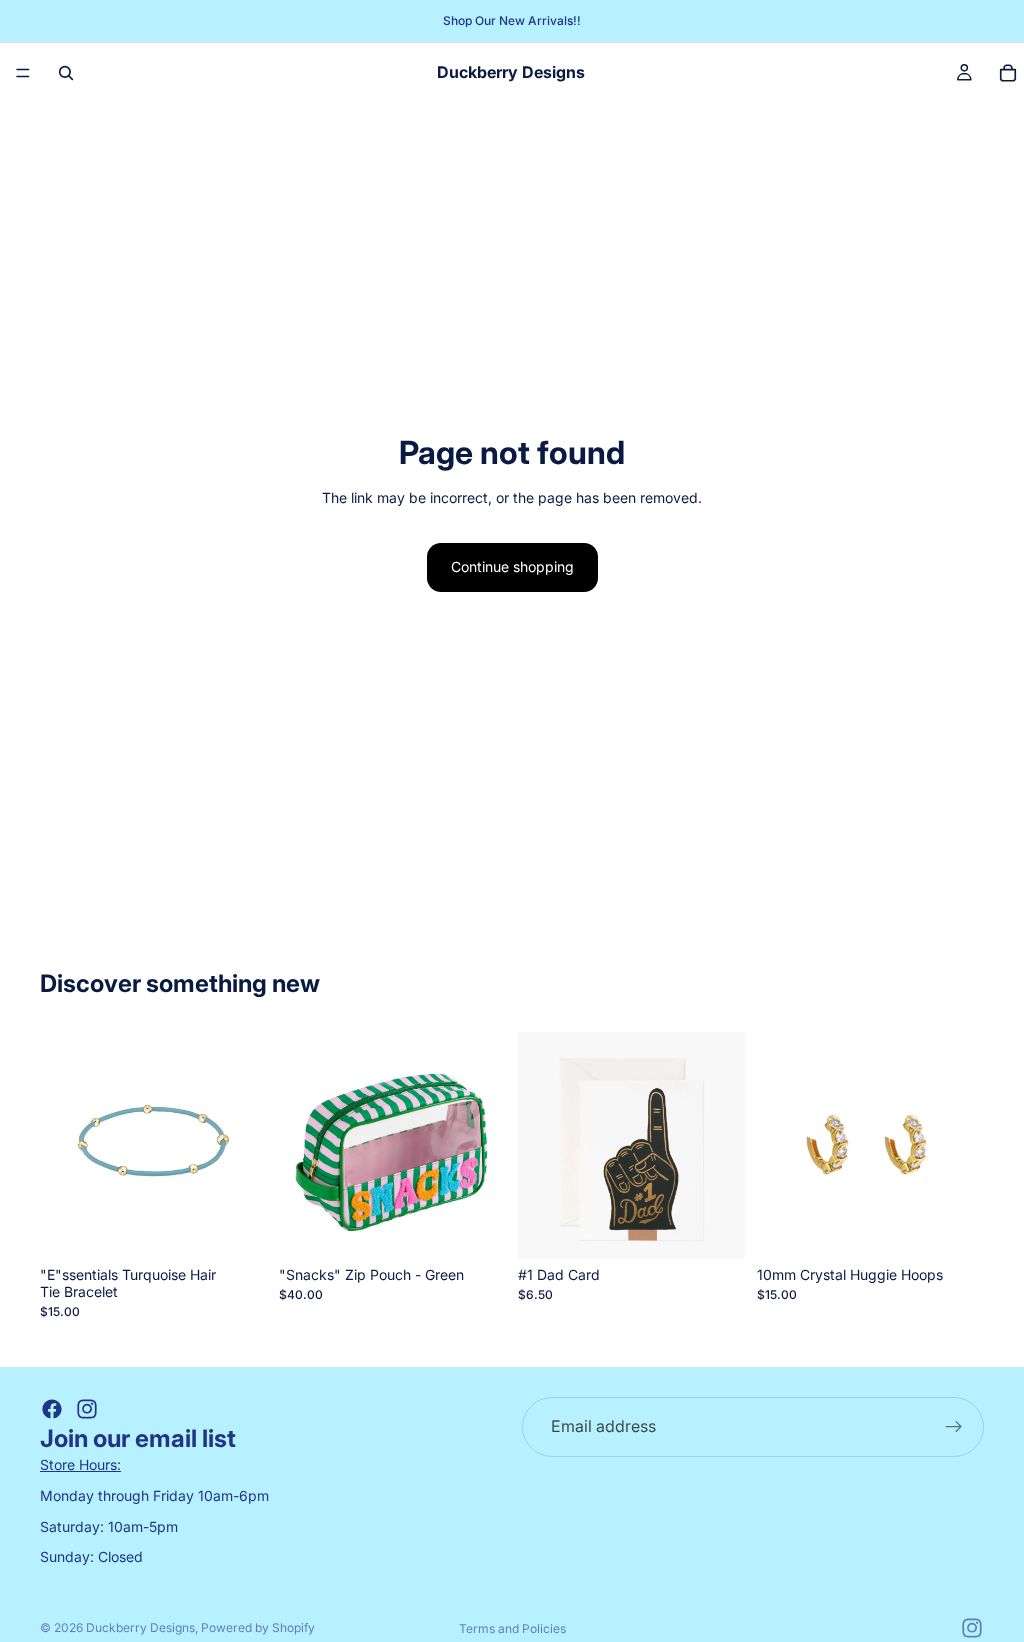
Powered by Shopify (258, 1627)
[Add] (236, 1228)
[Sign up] (954, 1427)
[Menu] (23, 73)
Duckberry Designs (140, 1627)
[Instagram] (87, 1409)
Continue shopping (512, 566)
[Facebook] (52, 1409)
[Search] (66, 73)
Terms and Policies (512, 1628)
